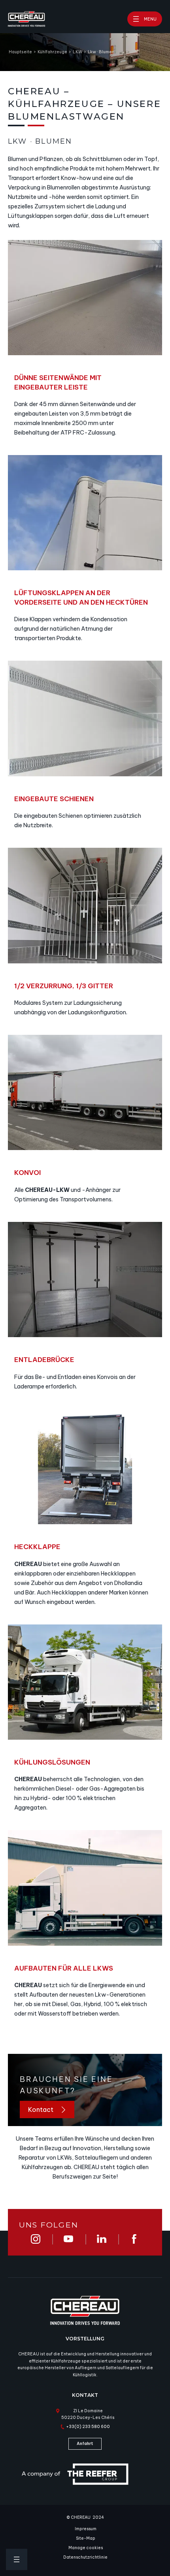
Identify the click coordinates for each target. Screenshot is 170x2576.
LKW (77, 52)
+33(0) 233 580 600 (88, 2427)
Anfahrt (85, 2444)
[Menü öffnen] (17, 2559)
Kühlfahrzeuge (52, 52)
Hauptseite (20, 52)
